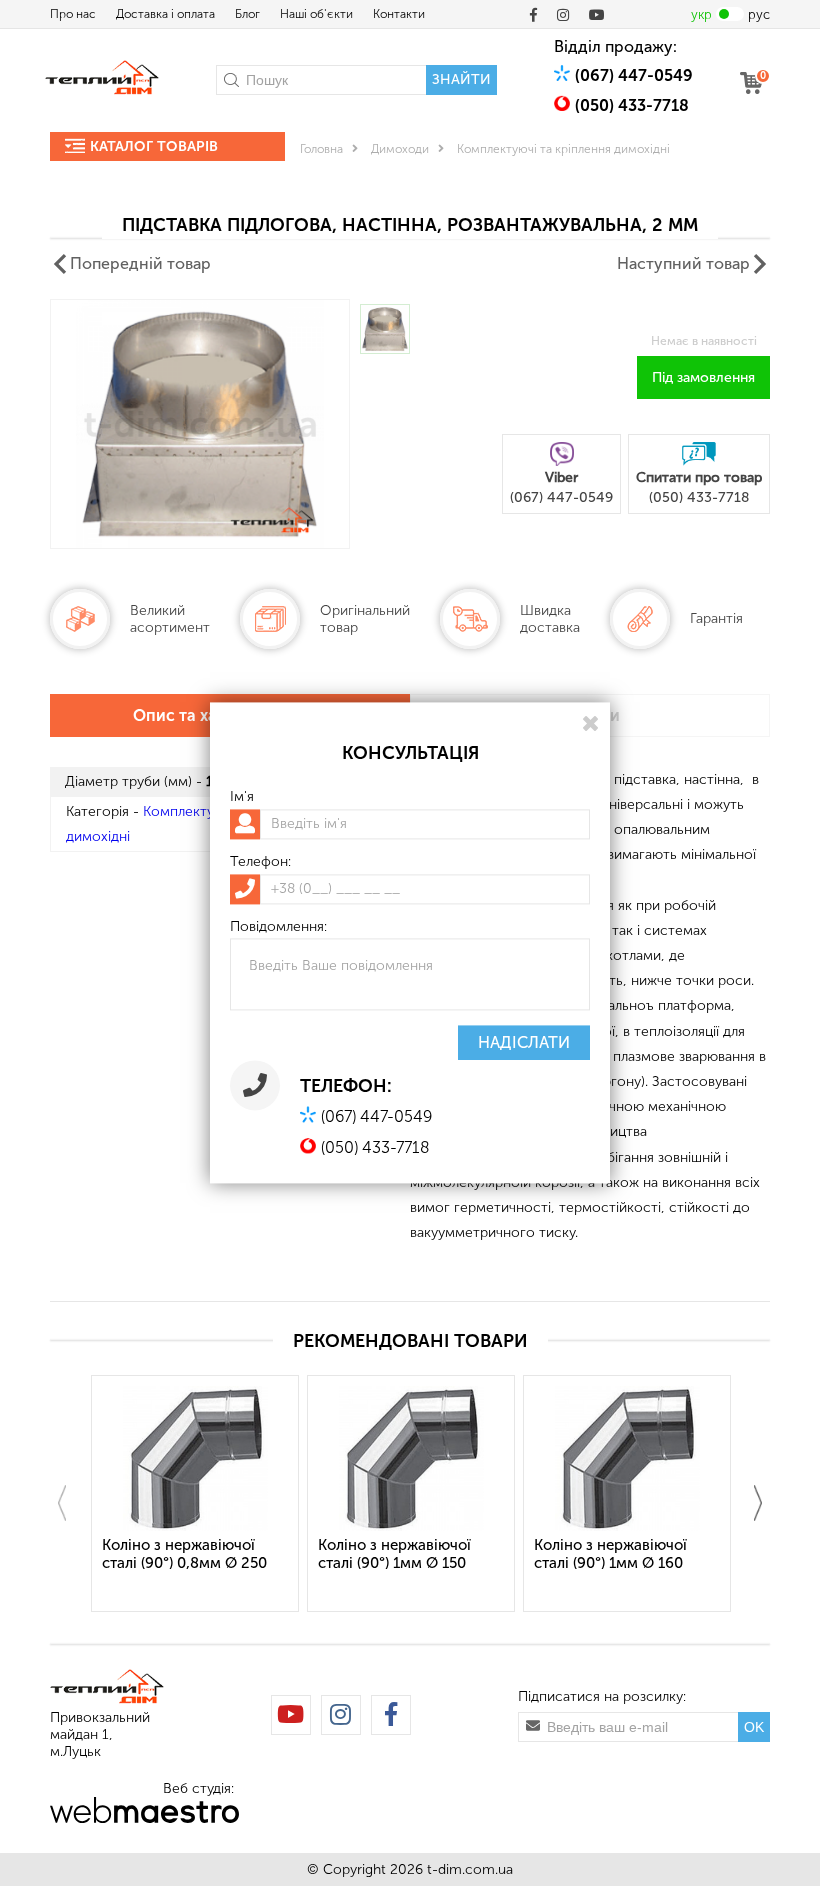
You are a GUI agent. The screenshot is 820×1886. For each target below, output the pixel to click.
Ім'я (242, 797)
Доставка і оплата (165, 14)
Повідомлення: (278, 927)
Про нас (73, 14)
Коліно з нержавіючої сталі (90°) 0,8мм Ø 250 (184, 1554)
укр (701, 14)
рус (759, 14)
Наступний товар (683, 263)
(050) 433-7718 (632, 105)
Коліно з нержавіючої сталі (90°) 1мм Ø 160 (610, 1554)
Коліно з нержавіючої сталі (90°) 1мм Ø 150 (394, 1554)
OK (754, 1727)
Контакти (399, 14)
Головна (321, 149)
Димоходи (400, 149)
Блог (247, 14)
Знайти (461, 79)
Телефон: (260, 862)
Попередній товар (140, 263)
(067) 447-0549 (634, 75)
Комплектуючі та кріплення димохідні (563, 149)
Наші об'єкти (316, 14)
